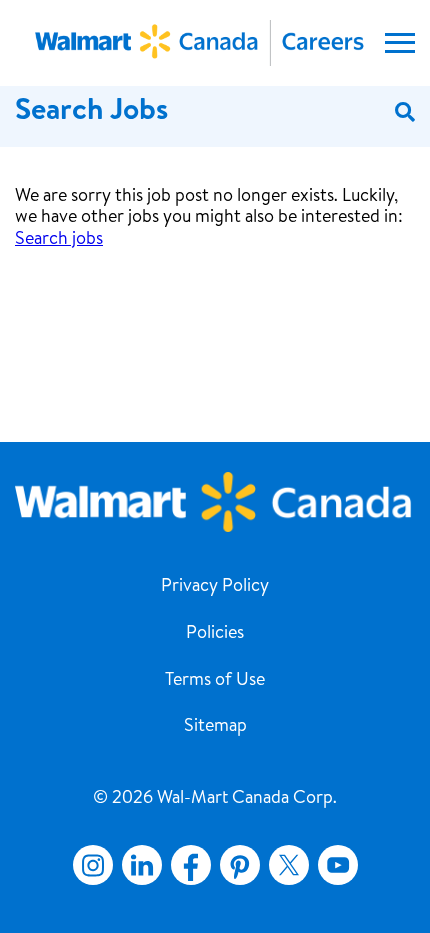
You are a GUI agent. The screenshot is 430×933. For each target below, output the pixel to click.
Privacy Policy (215, 587)
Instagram (93, 865)
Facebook (187, 865)
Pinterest (240, 865)
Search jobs (59, 240)
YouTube (338, 865)
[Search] (405, 113)
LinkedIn (142, 865)
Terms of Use (215, 681)
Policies (215, 634)
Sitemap (215, 727)
